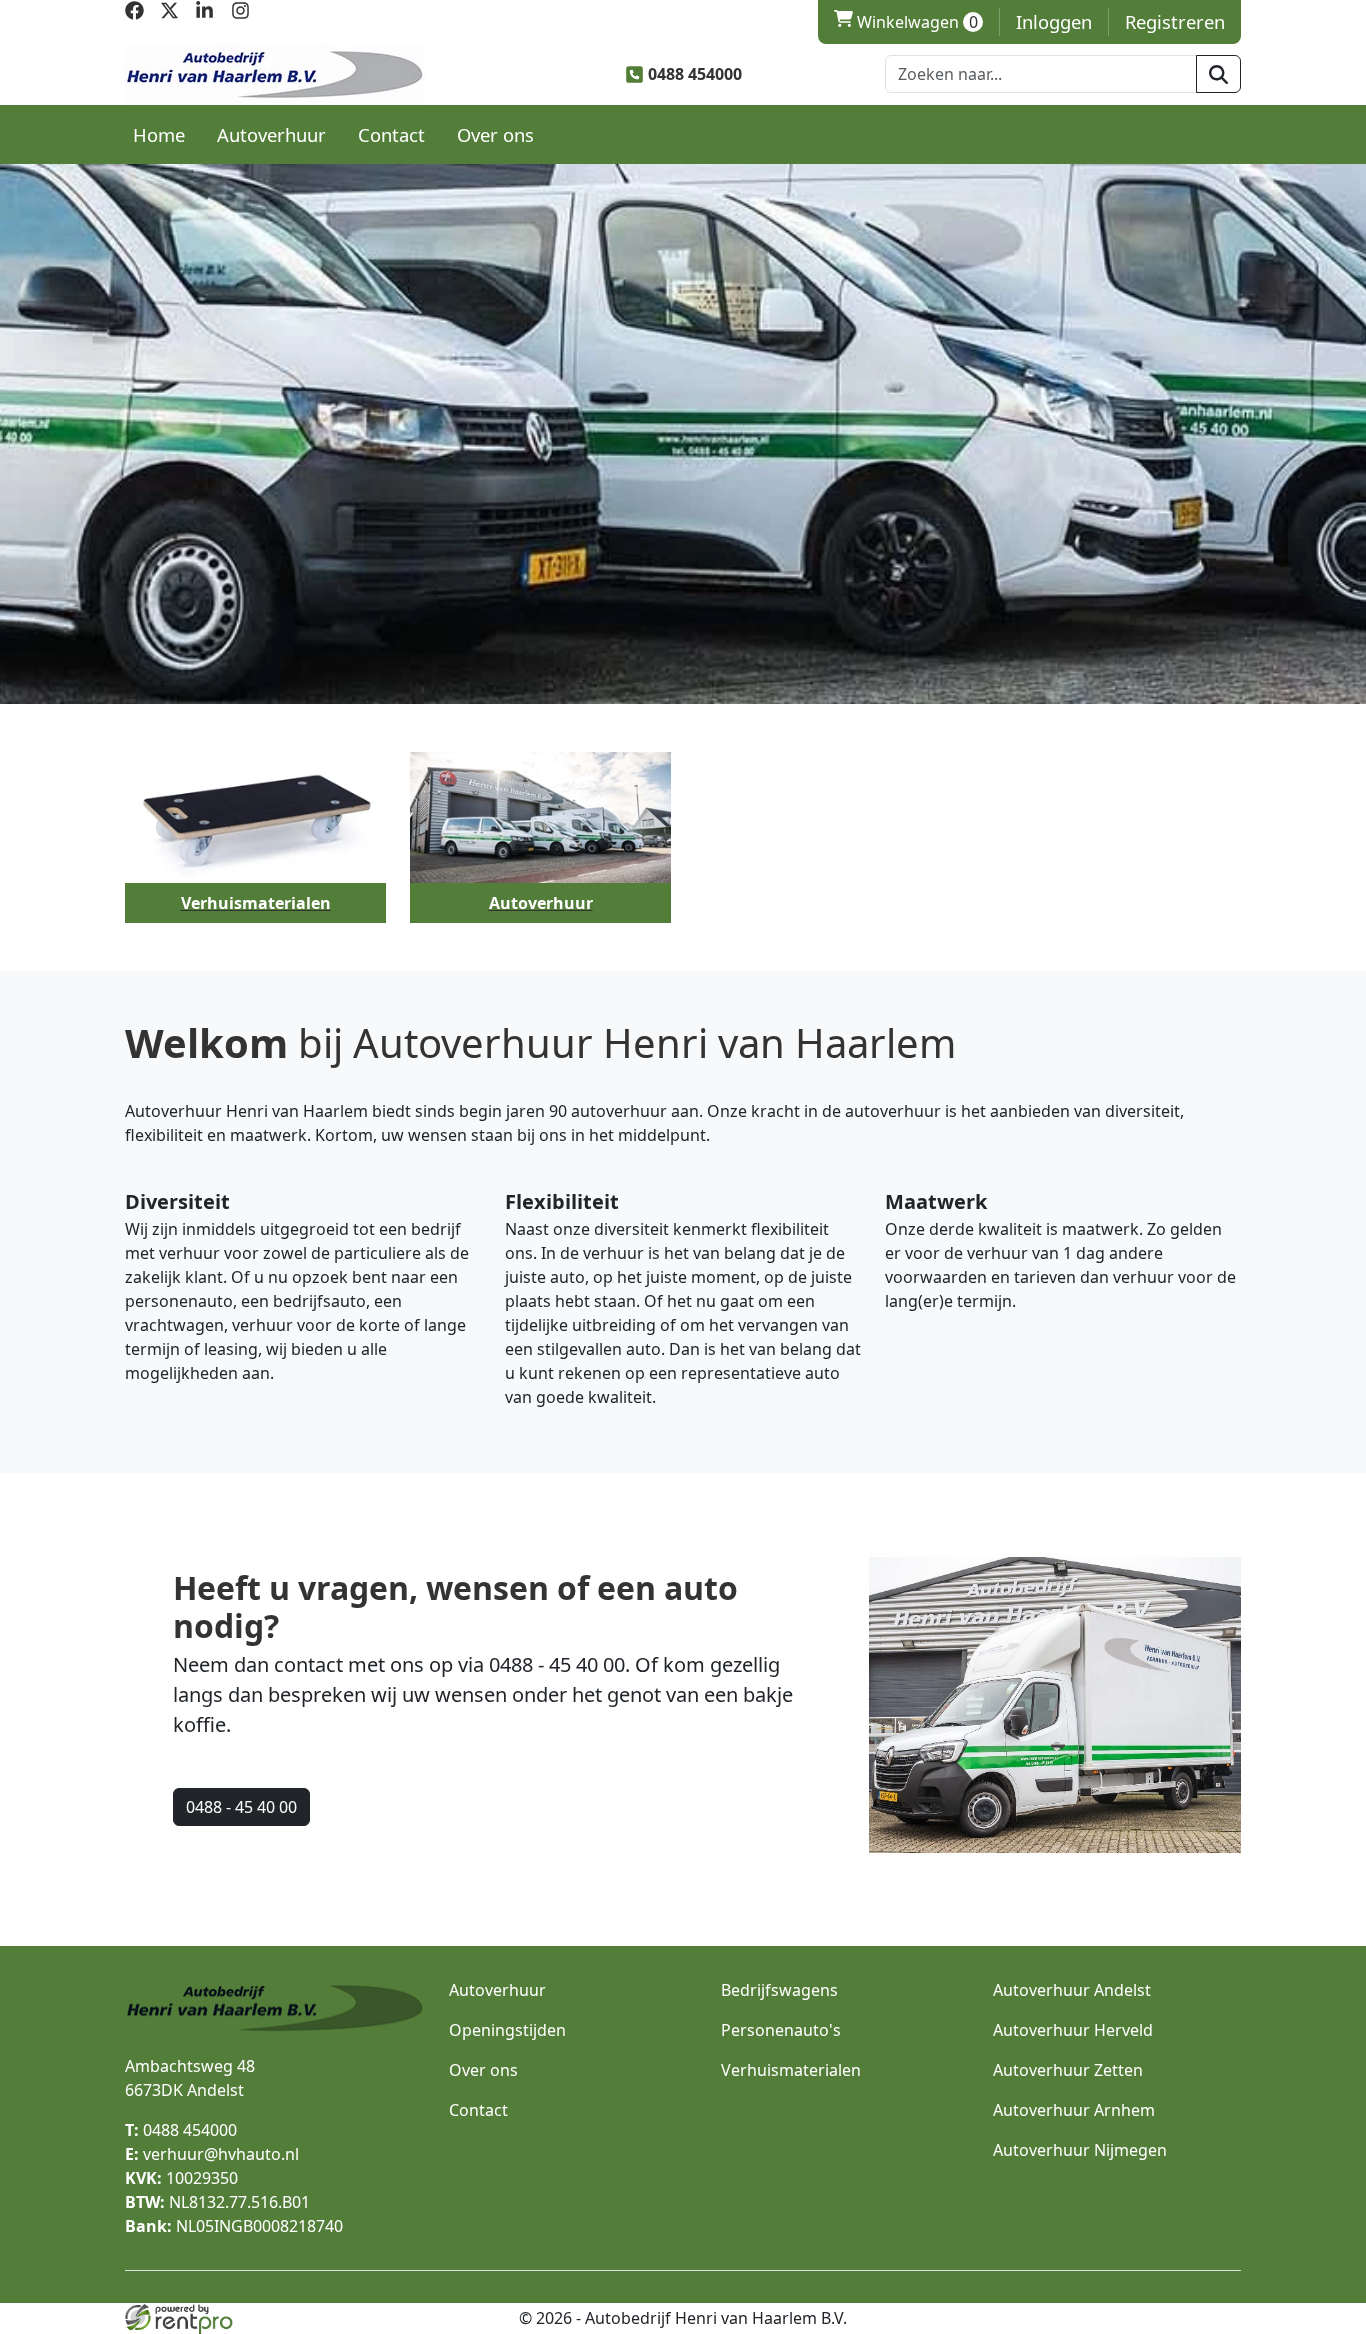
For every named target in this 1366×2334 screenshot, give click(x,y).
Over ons (495, 134)
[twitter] (169, 14)
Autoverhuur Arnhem (1074, 2110)
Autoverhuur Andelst (1072, 1990)
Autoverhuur (271, 134)
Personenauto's (781, 2030)
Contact (391, 134)
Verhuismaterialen (791, 2070)
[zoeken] (1218, 74)
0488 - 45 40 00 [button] (241, 1807)
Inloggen (1054, 21)
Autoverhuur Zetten (1068, 2070)
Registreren (1175, 21)
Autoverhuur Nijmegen (1080, 2150)
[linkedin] (204, 14)
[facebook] (134, 14)
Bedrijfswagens (779, 1990)
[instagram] (240, 14)
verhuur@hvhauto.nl (212, 2154)
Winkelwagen (906, 22)
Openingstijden (507, 2030)
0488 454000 (181, 2130)
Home (159, 134)
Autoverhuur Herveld (1073, 2030)
